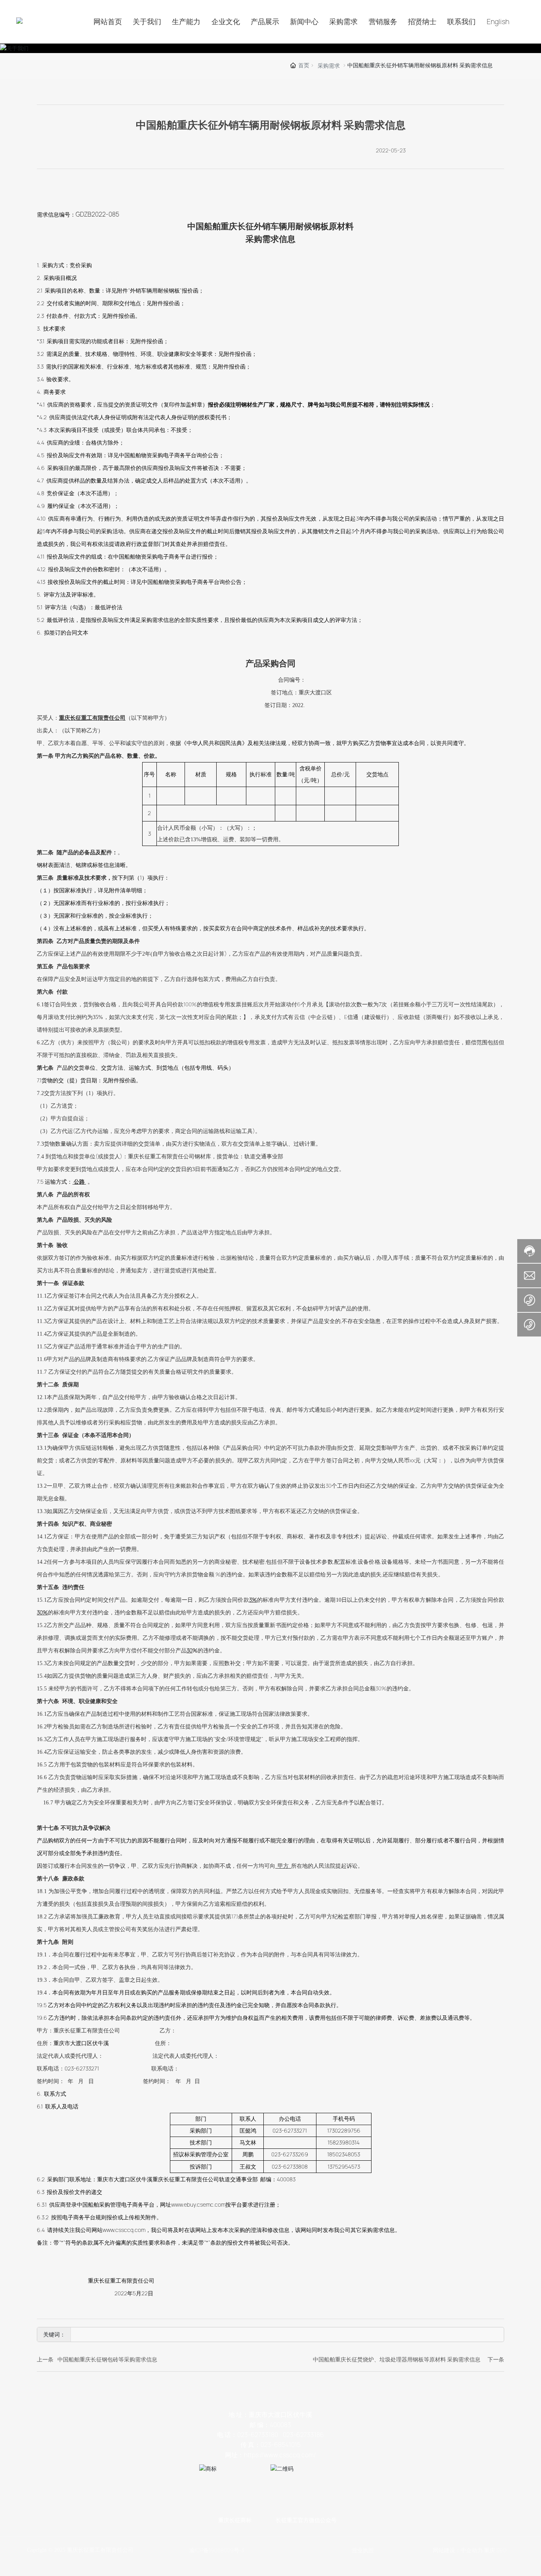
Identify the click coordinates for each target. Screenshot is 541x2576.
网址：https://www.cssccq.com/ (270, 2455)
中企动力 (472, 2550)
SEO (501, 2550)
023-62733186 (303, 2435)
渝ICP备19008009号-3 (217, 2550)
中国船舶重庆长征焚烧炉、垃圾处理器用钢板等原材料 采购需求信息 (397, 2359)
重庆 (490, 2550)
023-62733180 (258, 2435)
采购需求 (329, 66)
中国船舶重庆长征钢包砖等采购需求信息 (107, 2359)
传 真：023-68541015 (270, 2445)
